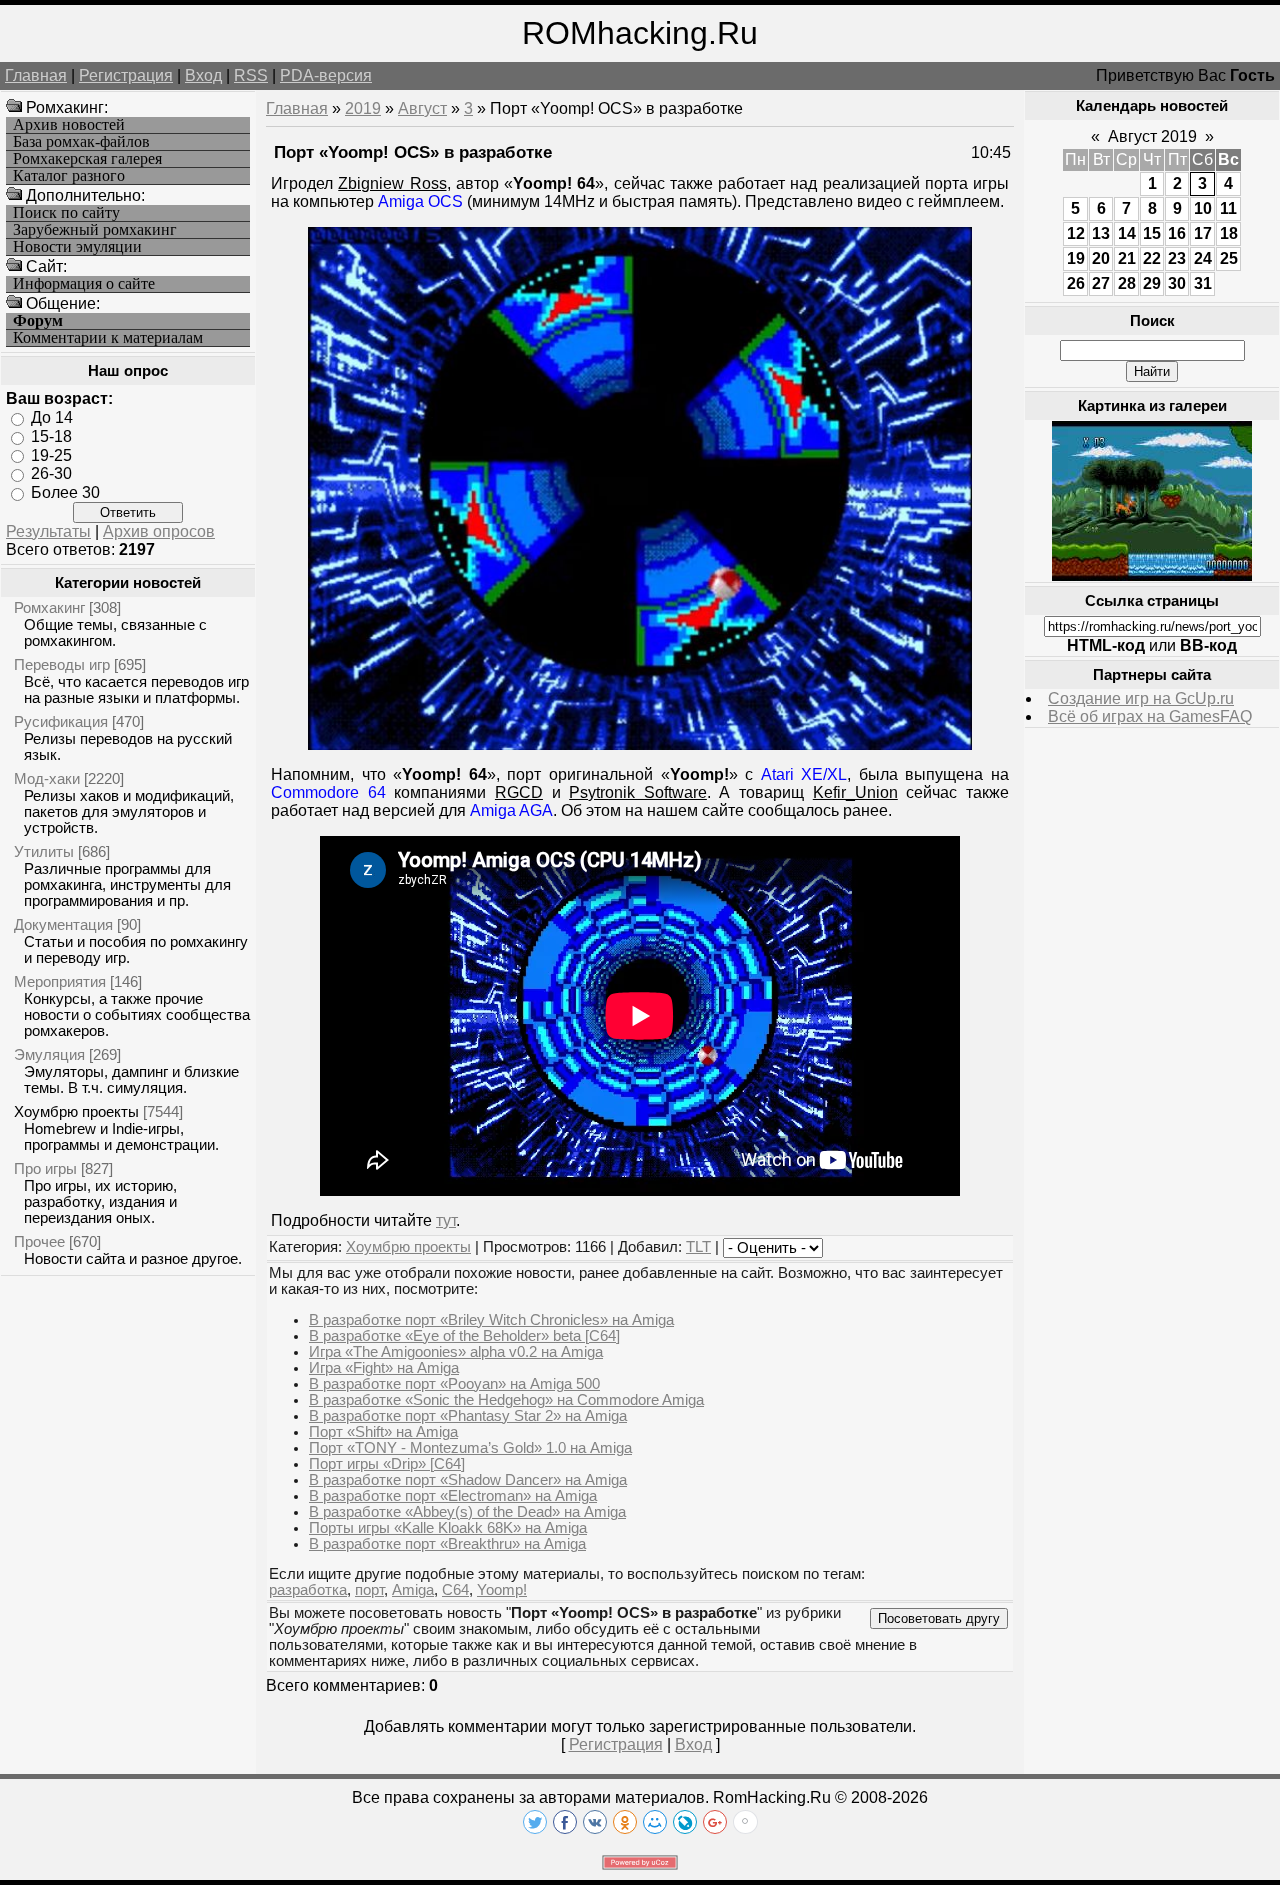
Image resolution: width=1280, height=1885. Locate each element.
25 (1229, 258)
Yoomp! (502, 1590)
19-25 (51, 454)
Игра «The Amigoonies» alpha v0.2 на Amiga (456, 1352)
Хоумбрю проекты (76, 1111)
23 (1177, 258)
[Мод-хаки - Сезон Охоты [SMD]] (1152, 575)
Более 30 (65, 492)
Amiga (413, 1590)
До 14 (52, 417)
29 (1152, 283)
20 (1101, 258)
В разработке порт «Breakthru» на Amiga (447, 1544)
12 (1076, 233)
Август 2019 (1152, 136)
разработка (308, 1590)
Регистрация (126, 75)
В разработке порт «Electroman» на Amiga (453, 1496)
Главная (36, 75)
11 (1228, 208)
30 (1177, 283)
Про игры (45, 1168)
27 (1101, 283)
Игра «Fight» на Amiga (384, 1368)
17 (1203, 233)
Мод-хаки (47, 778)
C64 (455, 1590)
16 (1177, 233)
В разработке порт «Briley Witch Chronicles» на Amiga (491, 1320)
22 (1152, 258)
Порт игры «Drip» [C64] (387, 1464)
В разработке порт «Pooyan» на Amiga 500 (454, 1384)
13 (1101, 233)
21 (1127, 258)
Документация (63, 924)
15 (1152, 233)
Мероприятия (60, 981)
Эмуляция (49, 1054)
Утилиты (44, 851)
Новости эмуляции (77, 247)
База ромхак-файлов (81, 142)
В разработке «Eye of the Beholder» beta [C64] (464, 1336)
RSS (251, 75)
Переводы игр (62, 664)
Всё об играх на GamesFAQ (1150, 716)
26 (1076, 283)
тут (446, 1220)
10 (1203, 208)
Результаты (48, 531)
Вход (203, 75)
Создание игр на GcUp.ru (1141, 698)
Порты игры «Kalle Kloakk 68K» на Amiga (448, 1528)
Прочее (39, 1241)
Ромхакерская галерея (87, 159)
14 (1127, 233)
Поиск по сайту (66, 213)
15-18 (51, 436)
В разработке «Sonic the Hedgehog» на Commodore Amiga (506, 1400)
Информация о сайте (84, 284)
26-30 (51, 473)
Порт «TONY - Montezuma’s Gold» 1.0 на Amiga (470, 1448)
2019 (363, 108)
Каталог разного (69, 176)
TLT (698, 1247)
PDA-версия (326, 75)
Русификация (61, 721)
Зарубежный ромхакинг (95, 230)
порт (369, 1590)
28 (1127, 283)
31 (1203, 283)
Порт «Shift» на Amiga (383, 1432)
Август (422, 108)
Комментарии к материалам (108, 338)
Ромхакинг (49, 607)
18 (1229, 233)
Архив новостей (69, 125)
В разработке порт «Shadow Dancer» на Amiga (468, 1480)
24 (1203, 258)
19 (1076, 258)
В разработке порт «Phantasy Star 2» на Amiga (468, 1416)
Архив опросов (159, 531)
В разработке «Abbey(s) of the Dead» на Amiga (467, 1512)
